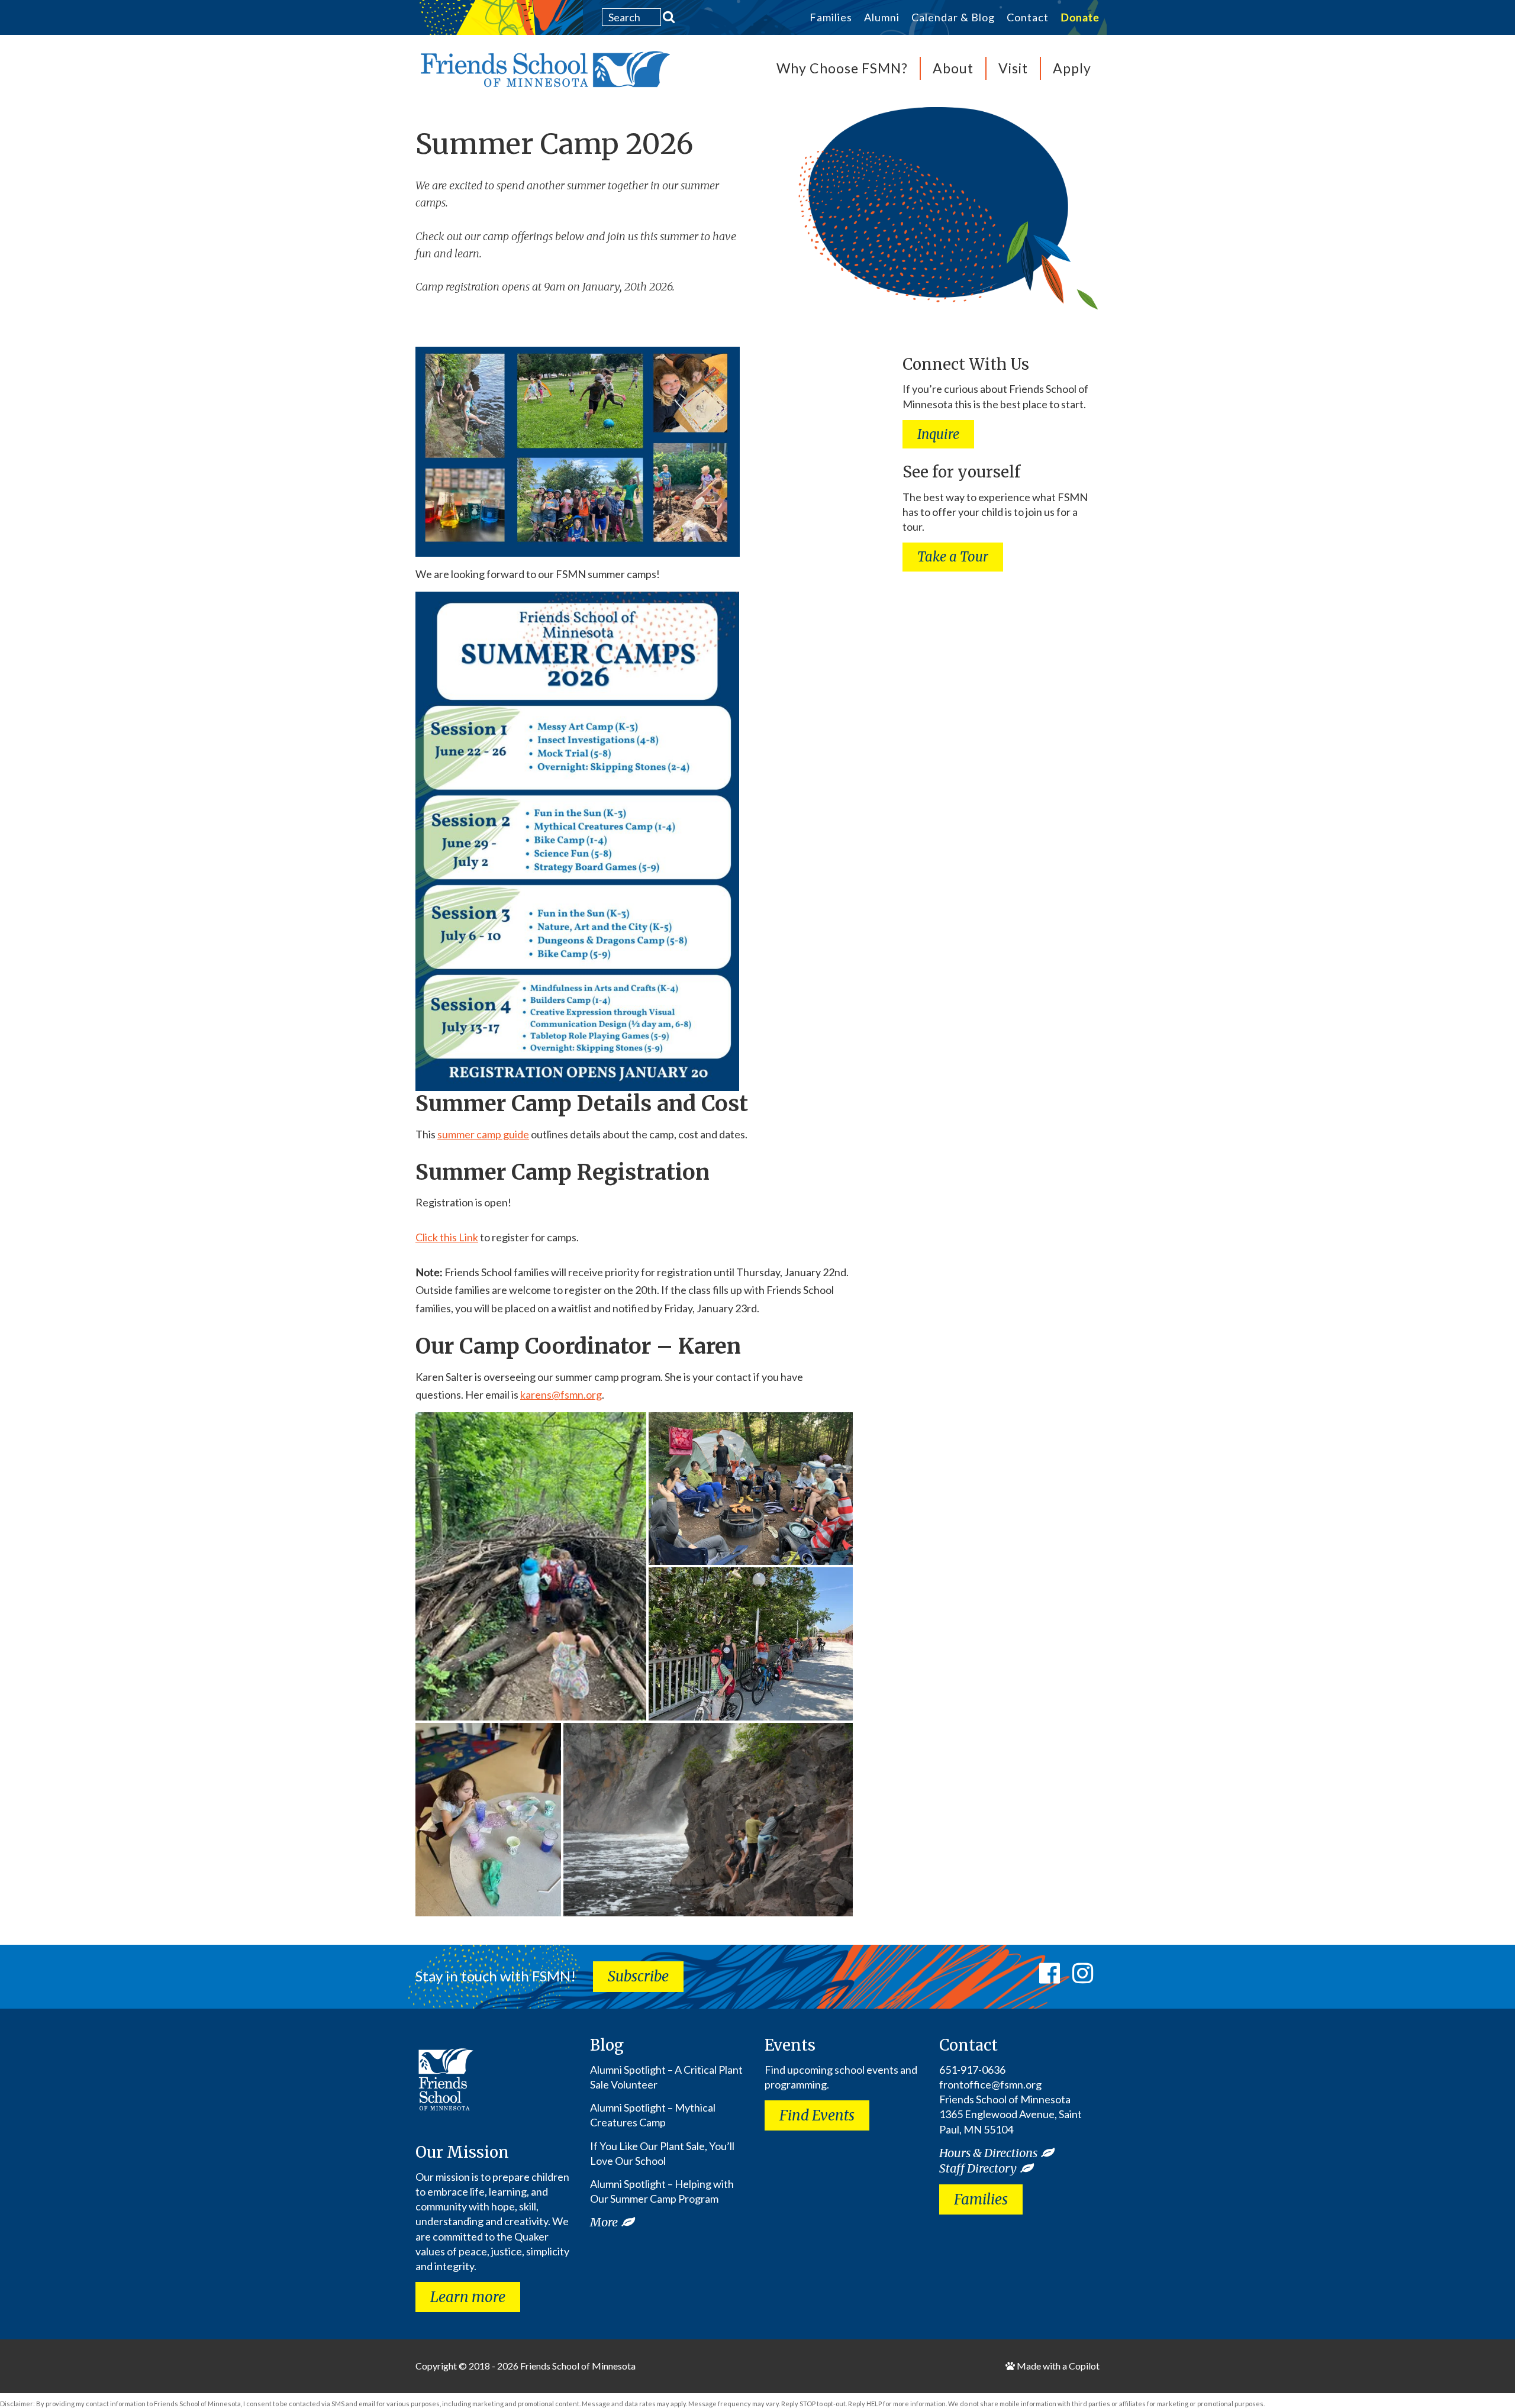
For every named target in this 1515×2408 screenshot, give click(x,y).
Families (831, 18)
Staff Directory (978, 2168)
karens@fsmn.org (561, 1395)
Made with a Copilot (1057, 2366)
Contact (1028, 18)
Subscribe (638, 1976)
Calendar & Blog (953, 18)
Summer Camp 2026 (555, 144)
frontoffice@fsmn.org (990, 2084)
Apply (1072, 68)
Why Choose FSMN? (842, 68)
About (953, 68)
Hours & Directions (988, 2153)
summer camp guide (483, 1134)
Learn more (468, 2297)
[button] (531, 1566)
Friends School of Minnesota (578, 2366)
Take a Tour (953, 557)
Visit (1013, 68)
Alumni (882, 18)
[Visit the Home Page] (543, 73)
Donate (1080, 18)
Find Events (817, 2115)
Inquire (938, 434)
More (604, 2222)
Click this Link (447, 1237)
